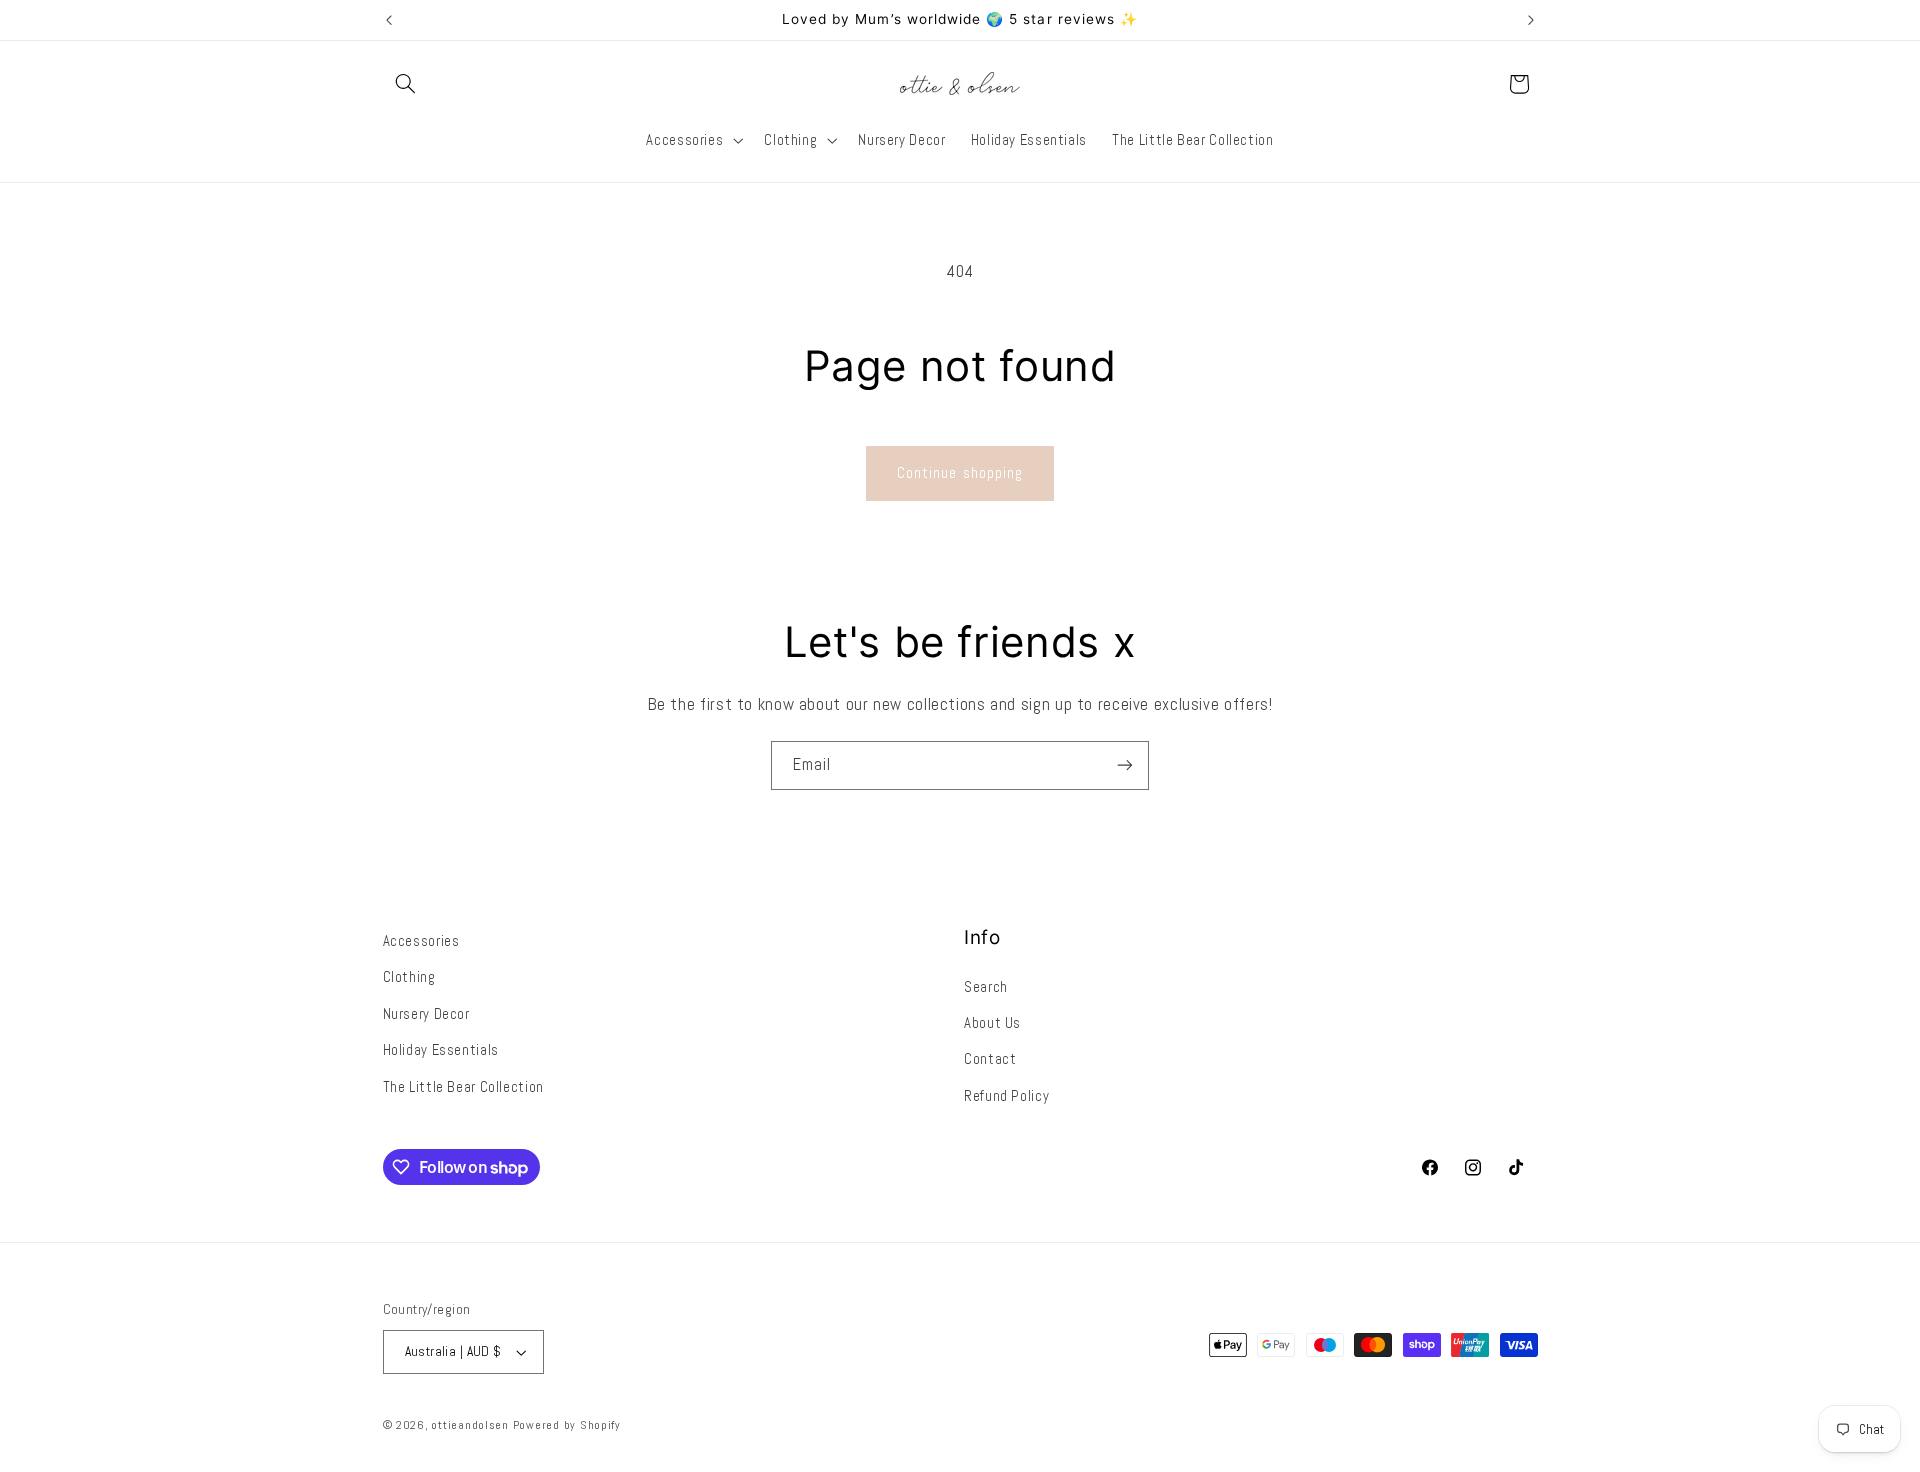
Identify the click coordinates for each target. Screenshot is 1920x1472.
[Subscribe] (1125, 765)
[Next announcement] (1531, 20)
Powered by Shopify (567, 1425)
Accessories (421, 941)
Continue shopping (960, 473)
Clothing (409, 977)
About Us (992, 1023)
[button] (406, 84)
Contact (990, 1059)
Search (986, 987)
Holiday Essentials (441, 1050)
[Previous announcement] (389, 20)
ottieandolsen (470, 1425)
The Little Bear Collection (463, 1087)
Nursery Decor (426, 1014)
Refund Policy (1006, 1096)
